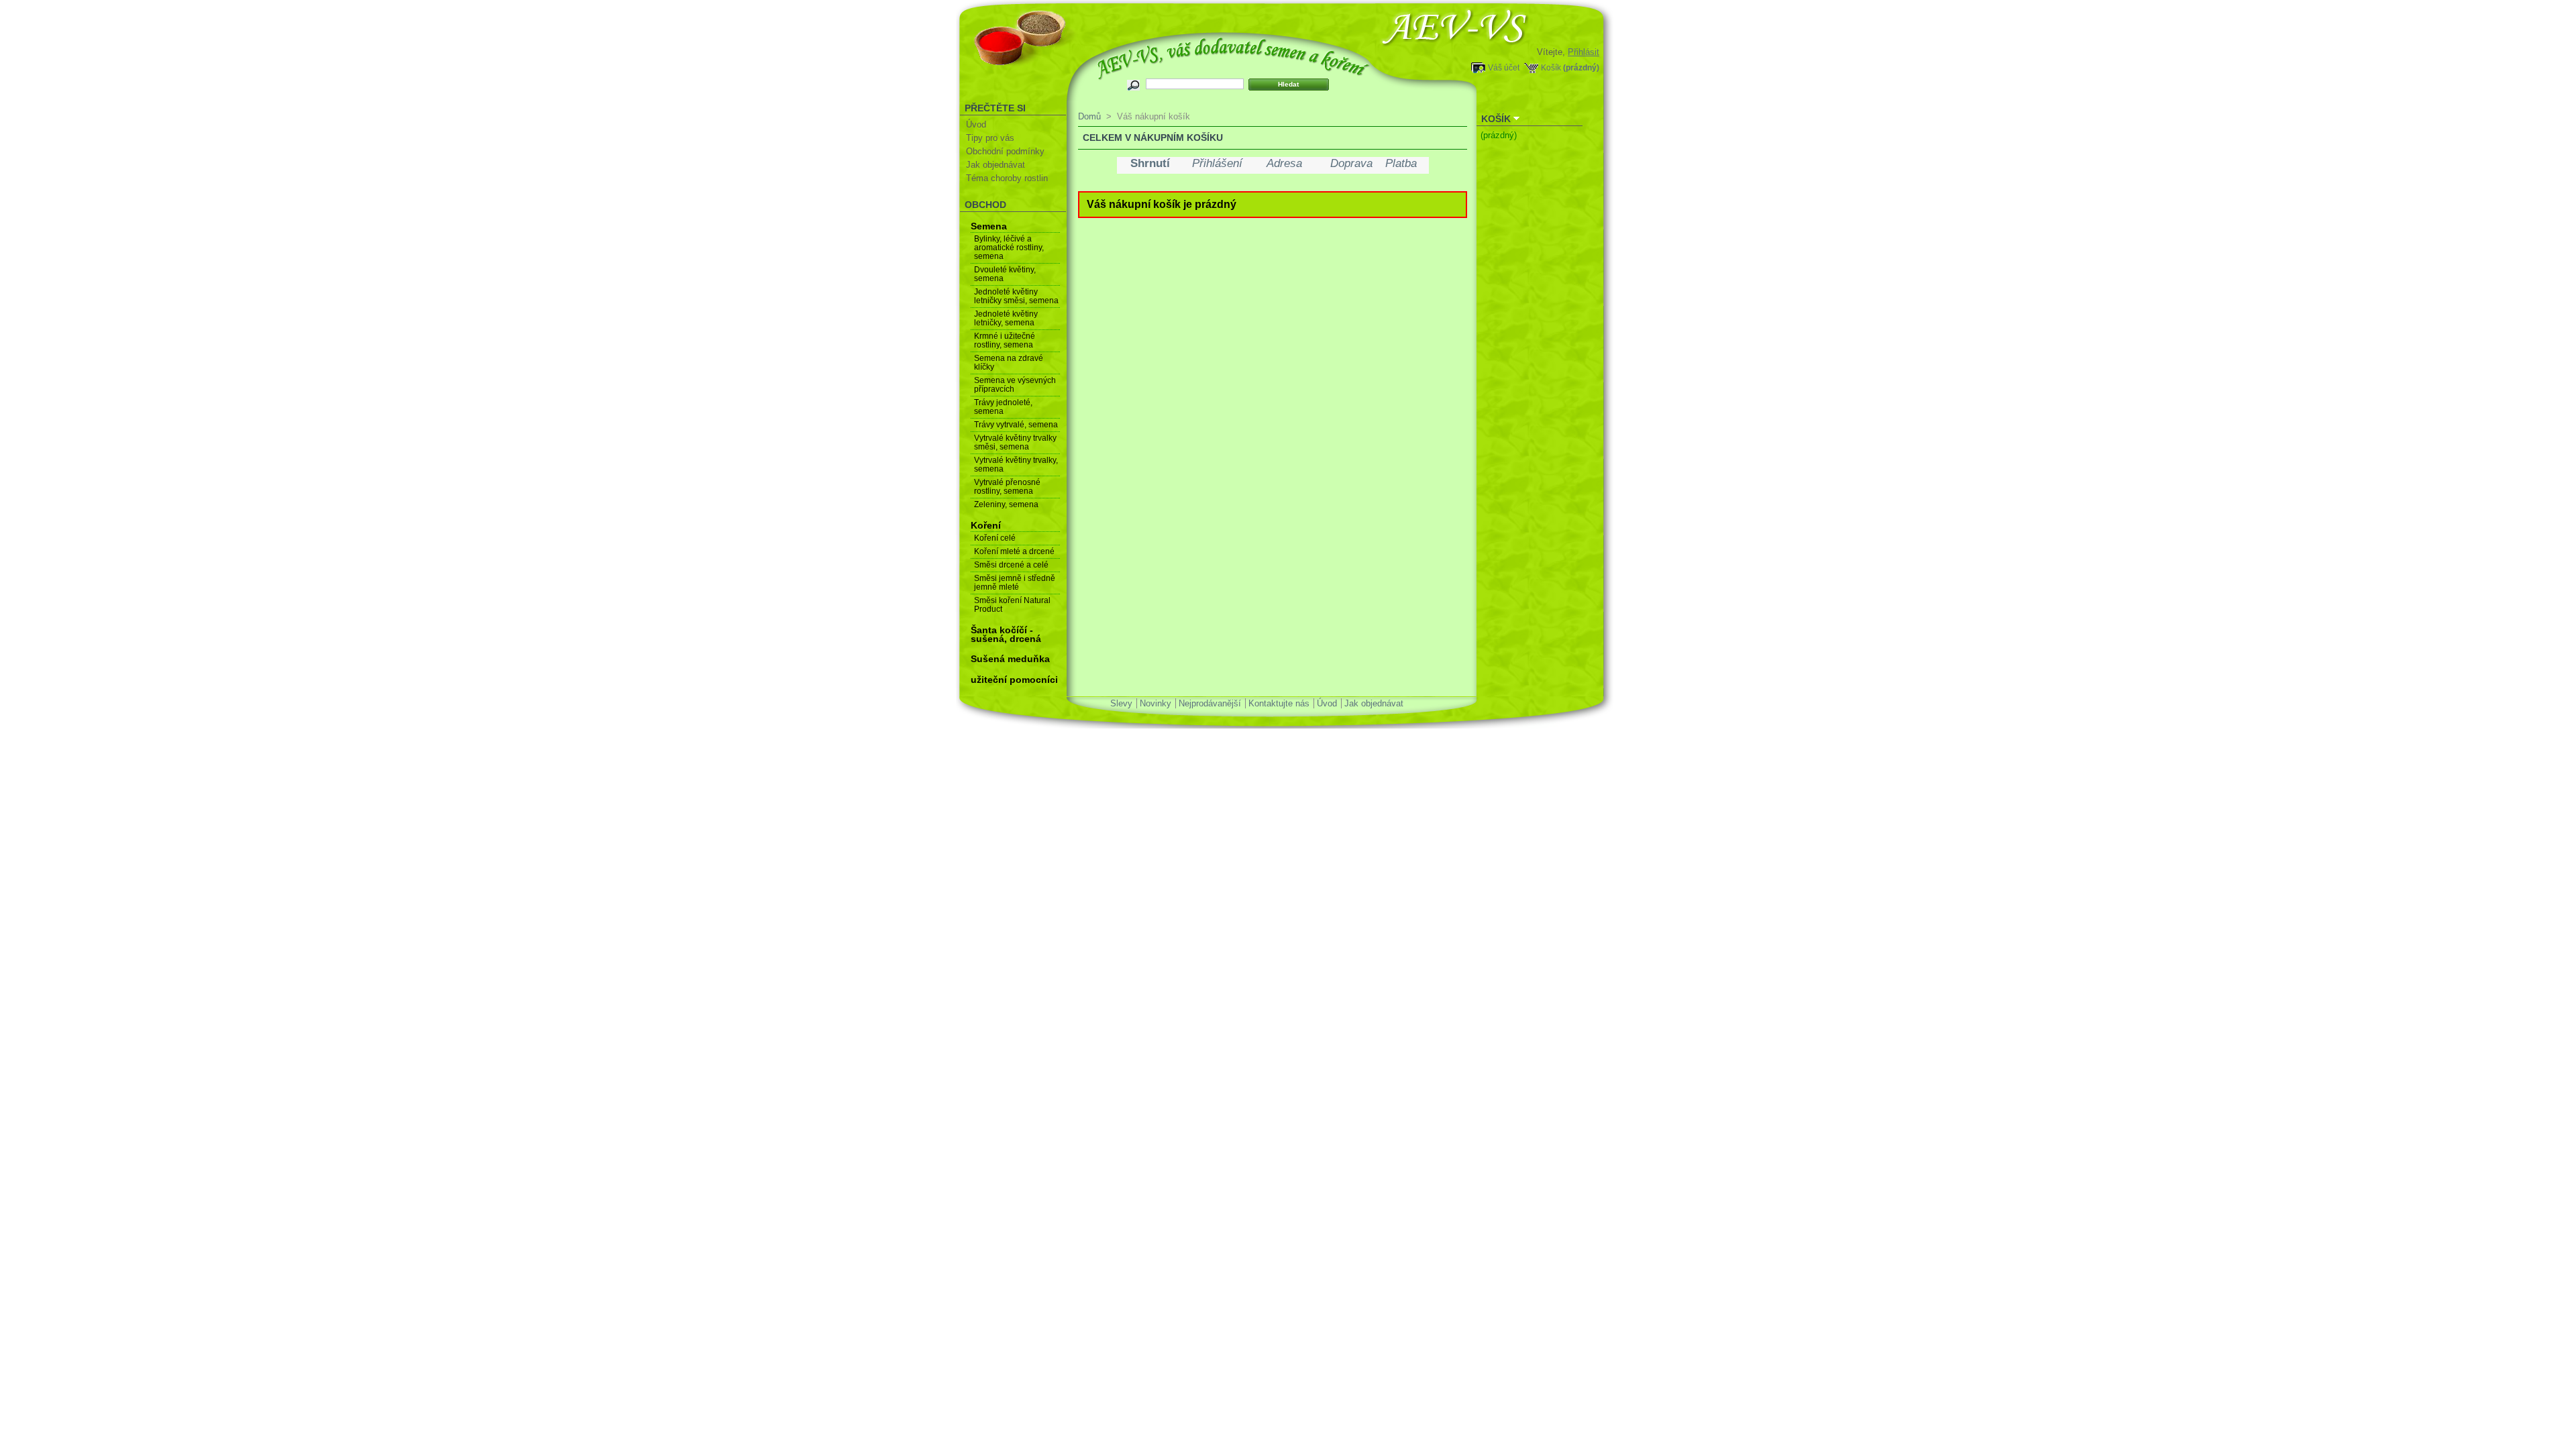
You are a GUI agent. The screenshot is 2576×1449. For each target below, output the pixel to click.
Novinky (1156, 703)
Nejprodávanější (1210, 703)
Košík (1551, 67)
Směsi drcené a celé (1011, 565)
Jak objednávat (996, 165)
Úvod (976, 124)
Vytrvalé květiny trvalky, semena (1016, 465)
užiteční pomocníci (1014, 680)
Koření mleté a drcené (1014, 551)
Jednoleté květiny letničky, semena (1006, 318)
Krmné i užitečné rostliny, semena (1005, 340)
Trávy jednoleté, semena (1003, 407)
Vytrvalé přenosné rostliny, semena (1007, 487)
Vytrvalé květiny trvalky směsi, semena (1015, 442)
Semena (989, 226)
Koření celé (995, 538)
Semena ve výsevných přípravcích (1015, 385)
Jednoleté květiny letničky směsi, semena (1016, 296)
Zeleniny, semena (1006, 504)
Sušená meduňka (1010, 659)
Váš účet (1504, 67)
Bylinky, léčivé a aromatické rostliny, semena (1009, 248)
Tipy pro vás (990, 138)
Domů (1089, 116)
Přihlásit (1584, 52)
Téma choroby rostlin (1007, 178)
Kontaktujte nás (1279, 703)
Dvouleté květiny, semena (1005, 274)
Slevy (1121, 703)
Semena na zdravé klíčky (1009, 363)
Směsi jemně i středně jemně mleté (1015, 583)
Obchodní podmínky (1005, 151)
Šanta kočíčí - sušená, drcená (1006, 634)
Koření (986, 525)
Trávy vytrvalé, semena (1016, 425)
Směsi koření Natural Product (1012, 605)
